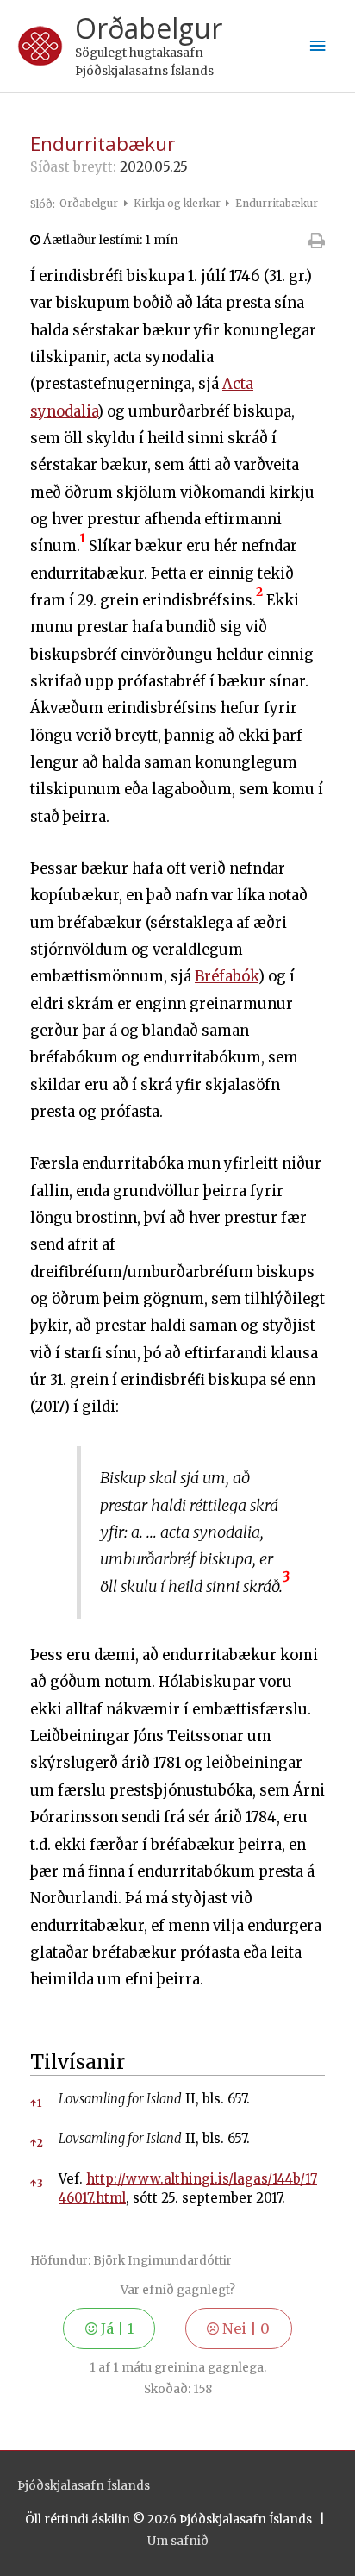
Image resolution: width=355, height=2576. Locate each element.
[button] (83, 546)
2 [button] (37, 2143)
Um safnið (178, 2541)
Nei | (244, 2328)
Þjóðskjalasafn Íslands (84, 2486)
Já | (115, 2328)
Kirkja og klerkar (178, 203)
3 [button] (37, 2183)
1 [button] (36, 2103)
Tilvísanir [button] (78, 2062)
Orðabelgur (149, 28)
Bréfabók (227, 977)
